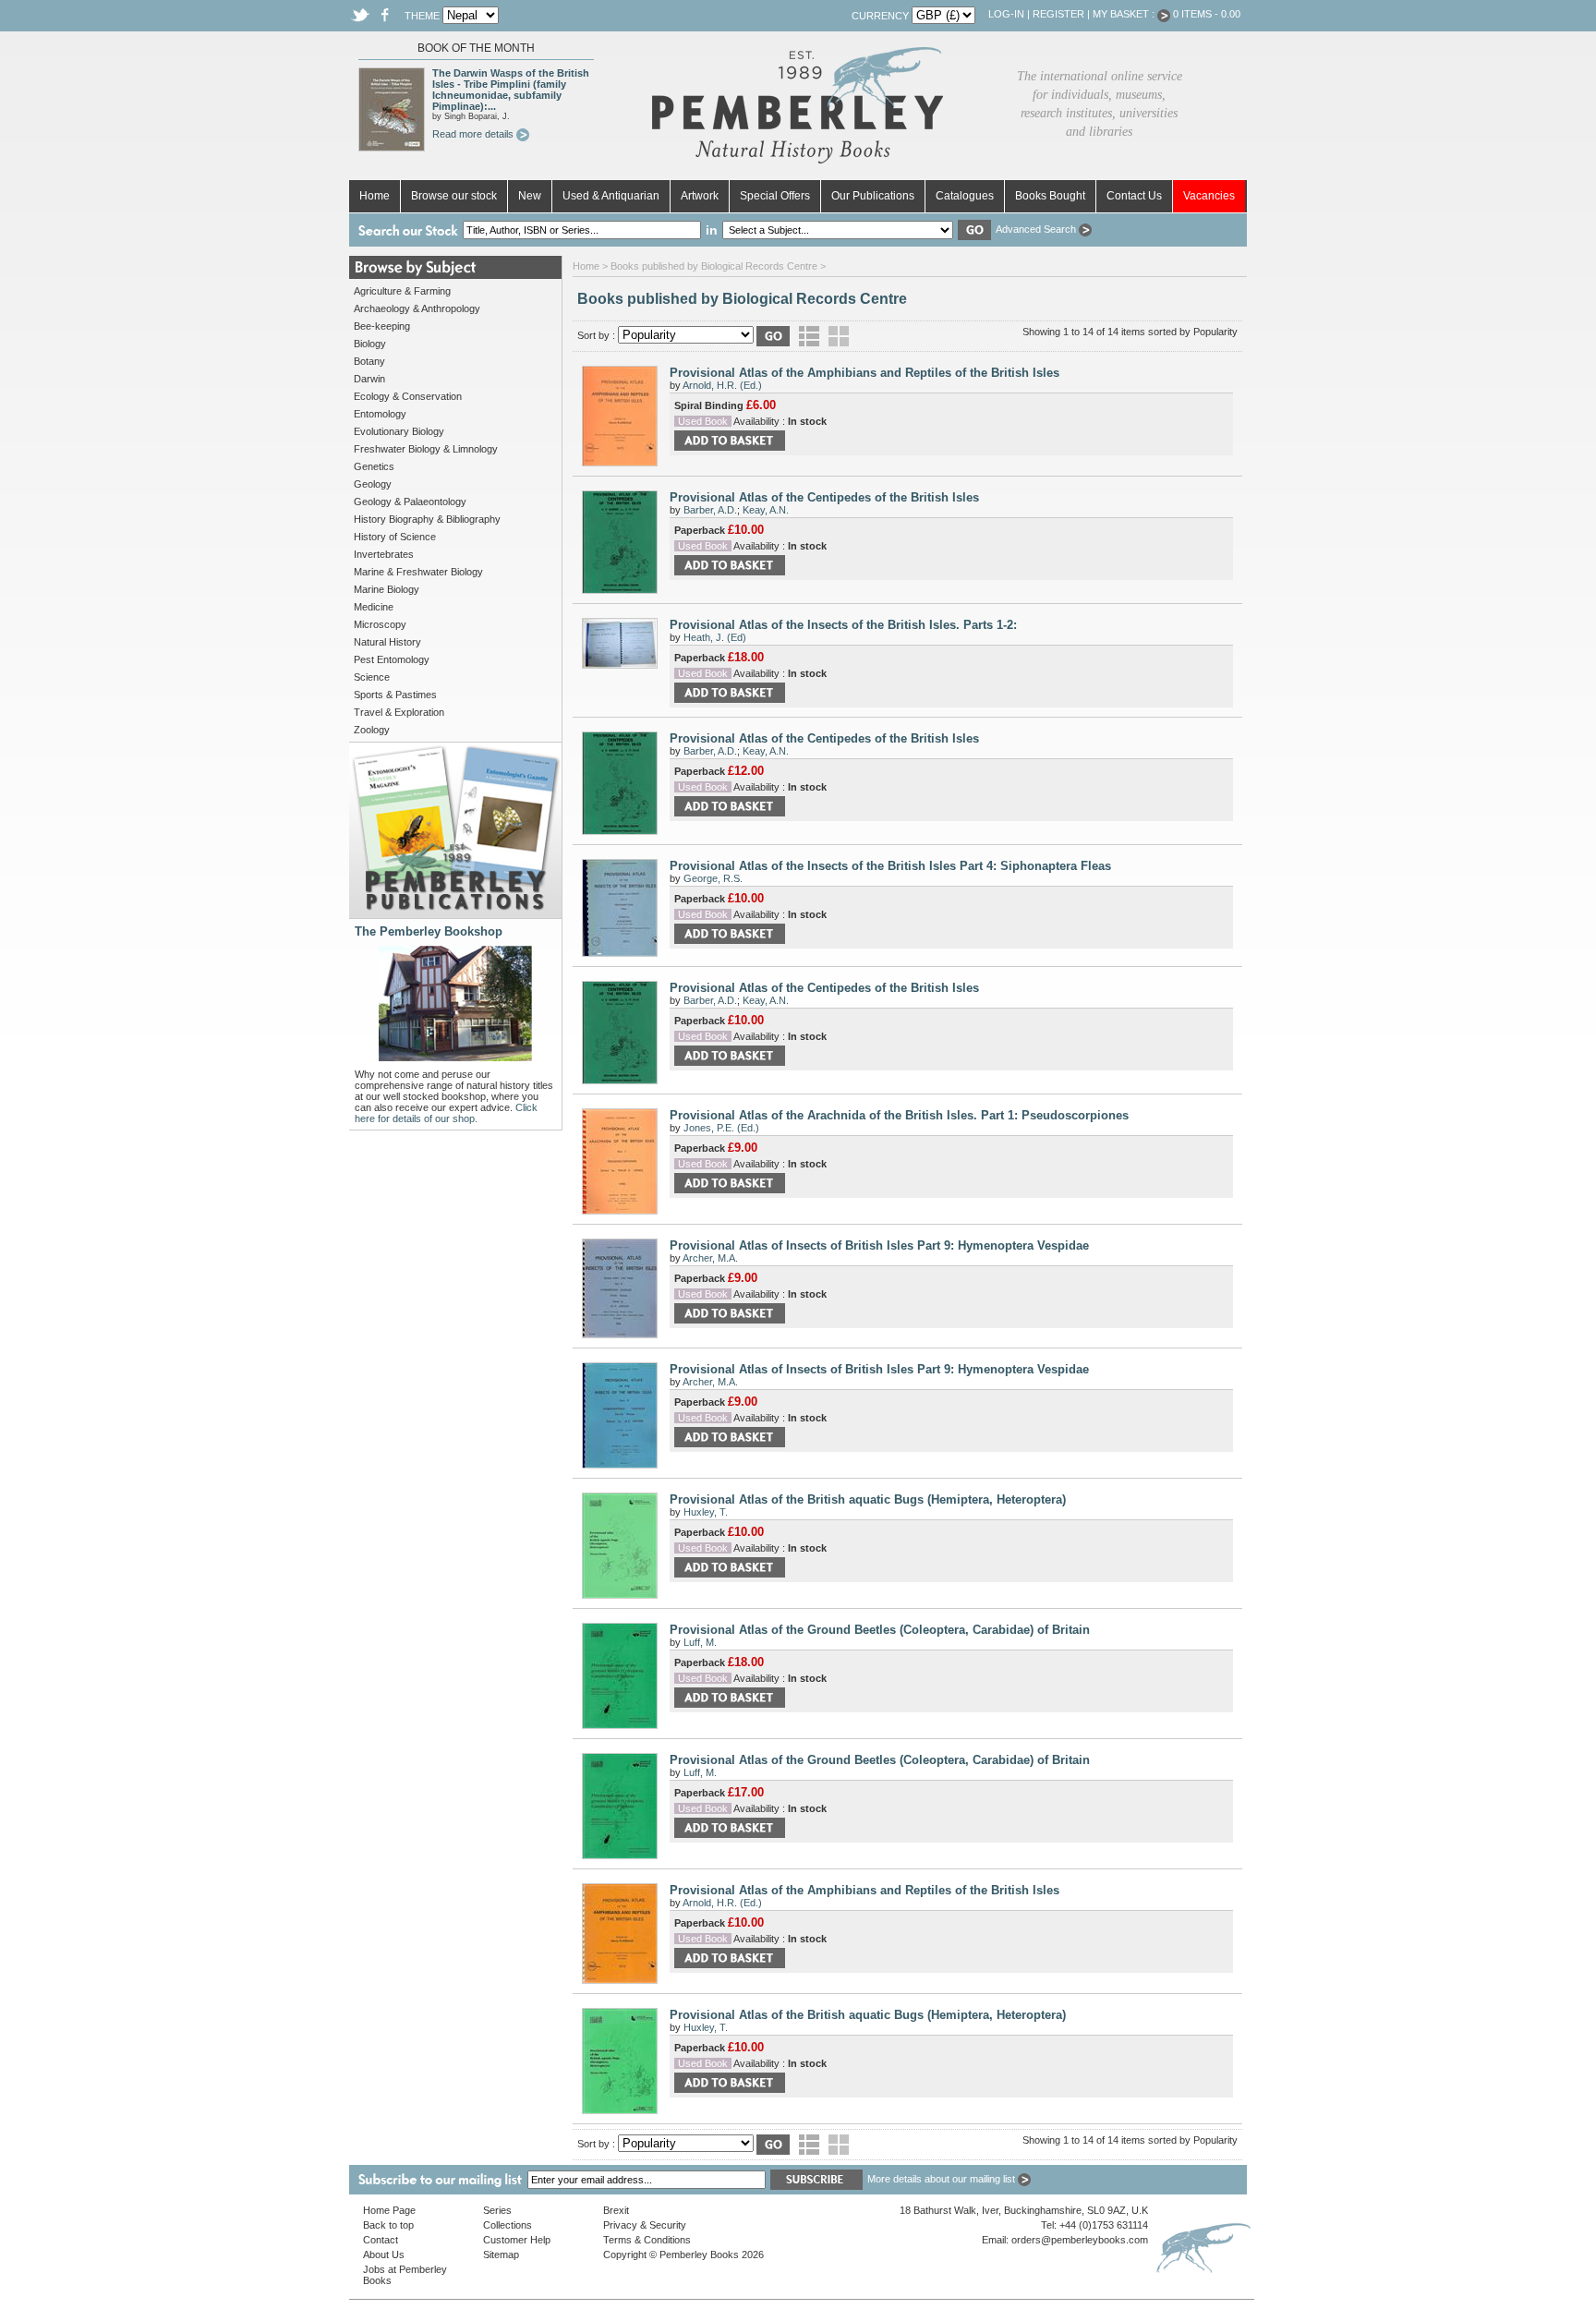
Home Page (389, 2210)
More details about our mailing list (943, 2179)
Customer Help (517, 2240)
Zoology (372, 730)
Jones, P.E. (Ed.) (721, 1128)
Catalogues (965, 196)
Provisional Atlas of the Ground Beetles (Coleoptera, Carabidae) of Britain (880, 1630)
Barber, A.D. (710, 510)
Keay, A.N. (766, 510)
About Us (384, 2255)
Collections (508, 2225)
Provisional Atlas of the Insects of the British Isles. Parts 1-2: (843, 625)
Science (372, 677)
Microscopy (380, 624)
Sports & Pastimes (395, 695)
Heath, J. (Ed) (715, 637)
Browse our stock (454, 196)
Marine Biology (387, 589)
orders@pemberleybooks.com (1080, 2240)
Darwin (369, 379)
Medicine (374, 607)
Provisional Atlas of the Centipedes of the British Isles (824, 497)
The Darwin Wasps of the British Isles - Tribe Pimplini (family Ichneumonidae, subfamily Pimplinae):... (511, 90)
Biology (370, 344)
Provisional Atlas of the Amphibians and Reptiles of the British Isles (864, 373)
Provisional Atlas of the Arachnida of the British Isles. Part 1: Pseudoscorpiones (899, 1115)
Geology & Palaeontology (410, 502)
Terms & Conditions (647, 2240)
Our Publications (873, 196)
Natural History (387, 642)
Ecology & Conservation (408, 396)
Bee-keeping (382, 326)
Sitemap (501, 2255)
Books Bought (1050, 196)
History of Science (395, 537)
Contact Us (1134, 196)
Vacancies (1209, 196)
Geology (373, 484)
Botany (369, 361)
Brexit (616, 2210)
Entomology (380, 414)
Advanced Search (1037, 229)
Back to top (388, 2225)
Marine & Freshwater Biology (418, 572)
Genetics (374, 466)
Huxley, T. (706, 1512)
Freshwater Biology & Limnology (426, 449)
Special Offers (775, 196)
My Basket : (1125, 14)
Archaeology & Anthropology (417, 308)
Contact (381, 2240)
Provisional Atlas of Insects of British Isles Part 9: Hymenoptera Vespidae (879, 1245)
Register (1058, 14)
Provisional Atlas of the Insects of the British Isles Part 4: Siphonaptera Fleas (890, 866)
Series (497, 2210)
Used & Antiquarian (611, 196)
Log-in (1006, 14)
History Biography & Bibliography (427, 519)
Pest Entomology (392, 659)
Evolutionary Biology (399, 431)
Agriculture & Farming (402, 291)
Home (375, 196)
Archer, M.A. (710, 1258)
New (530, 196)
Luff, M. (700, 1642)
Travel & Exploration (399, 712)
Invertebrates (384, 554)
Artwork (700, 196)
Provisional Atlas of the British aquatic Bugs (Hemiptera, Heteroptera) (868, 1499)
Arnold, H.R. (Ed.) (722, 385)
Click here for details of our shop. (446, 1113)
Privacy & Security (645, 2225)
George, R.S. (713, 878)
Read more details (474, 134)
